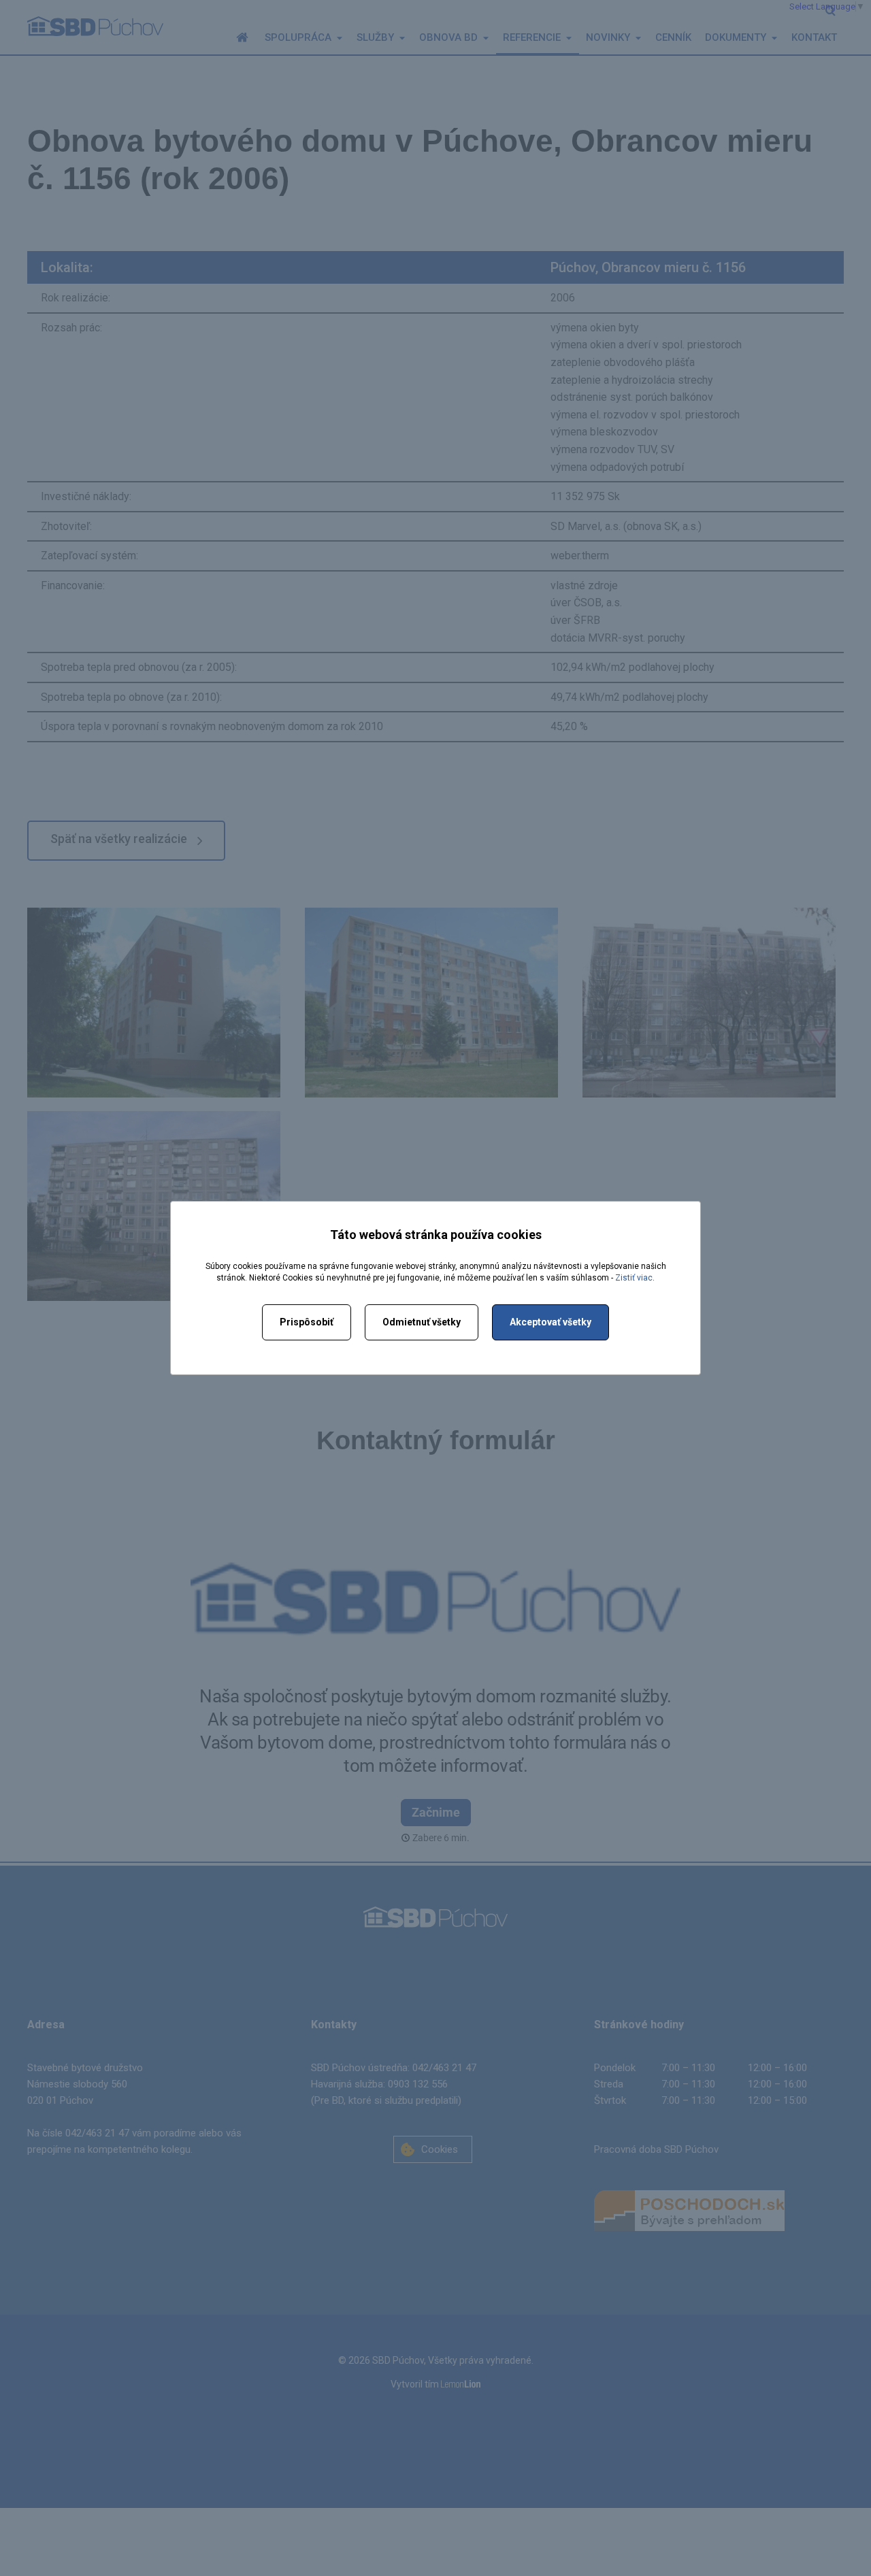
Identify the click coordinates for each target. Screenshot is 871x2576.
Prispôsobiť (307, 1322)
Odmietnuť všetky (422, 1322)
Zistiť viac (634, 1278)
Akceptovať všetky (550, 1322)
